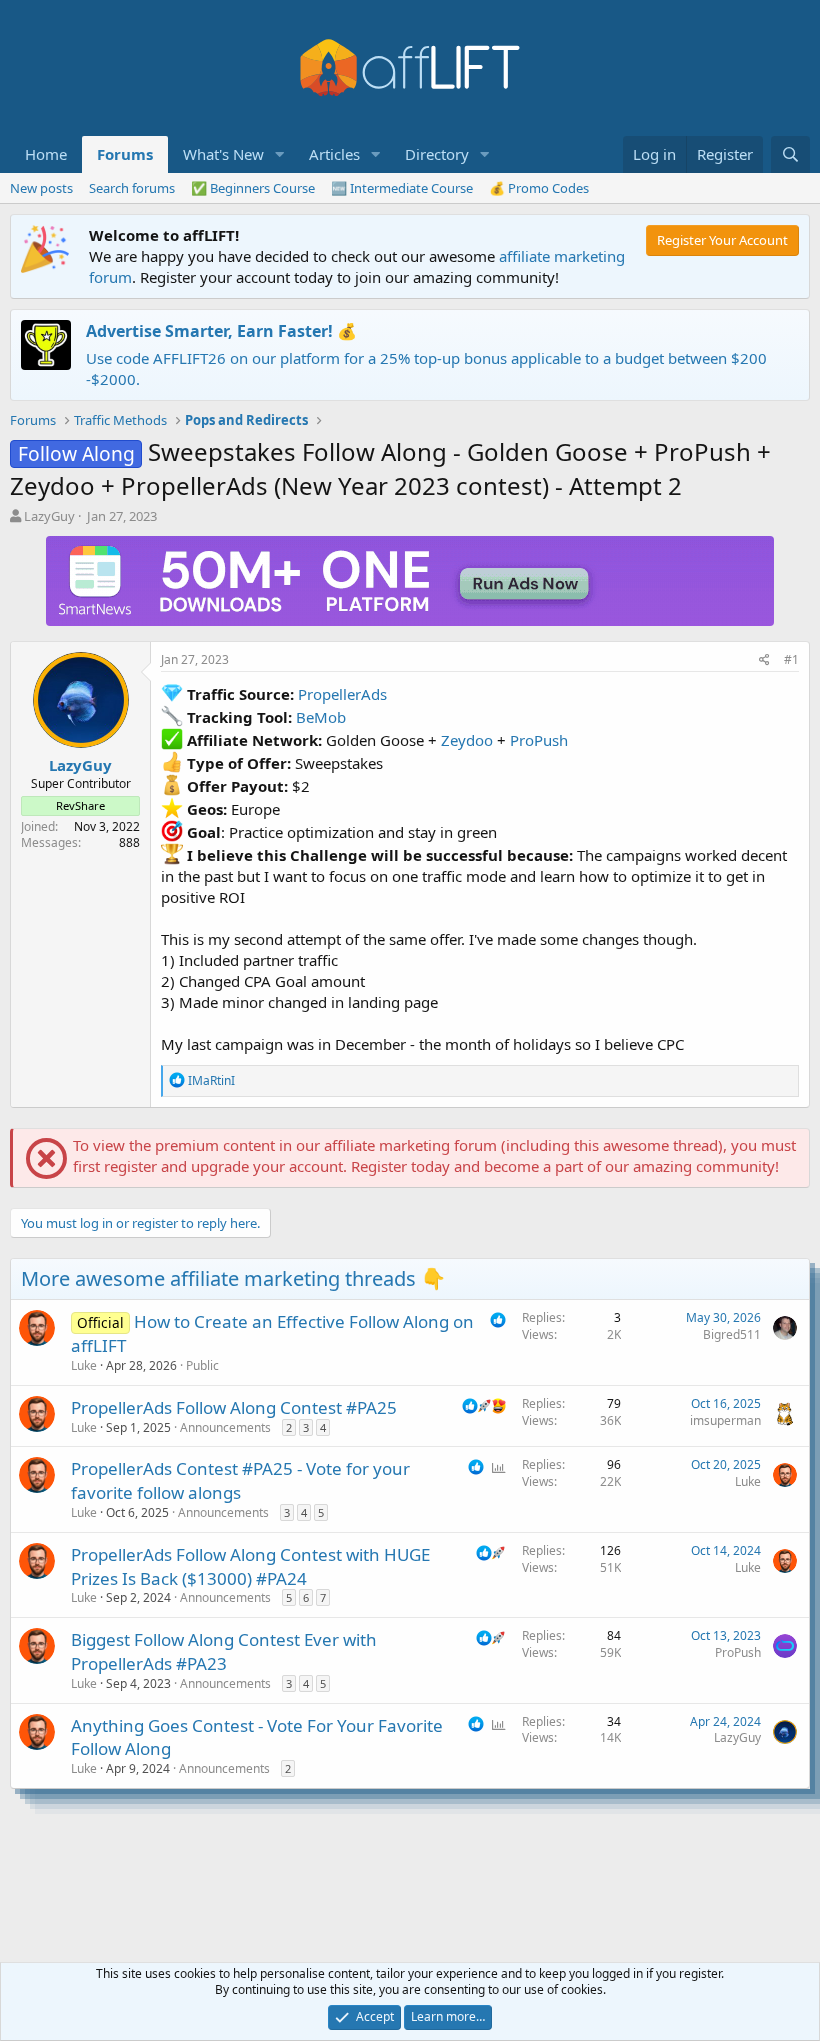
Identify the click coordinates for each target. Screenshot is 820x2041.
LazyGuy (49, 516)
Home (46, 154)
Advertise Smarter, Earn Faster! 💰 (221, 331)
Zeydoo (467, 740)
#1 (791, 659)
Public (202, 1365)
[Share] (764, 660)
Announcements (225, 1427)
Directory (437, 154)
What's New (223, 154)
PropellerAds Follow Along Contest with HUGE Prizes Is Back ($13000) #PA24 (250, 1566)
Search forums (132, 188)
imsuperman (725, 1420)
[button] (280, 154)
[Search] (790, 154)
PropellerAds (342, 694)
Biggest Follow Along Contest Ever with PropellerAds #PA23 (224, 1651)
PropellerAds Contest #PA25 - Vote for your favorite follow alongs (240, 1480)
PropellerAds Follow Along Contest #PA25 (234, 1407)
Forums (125, 154)
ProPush (539, 740)
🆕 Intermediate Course (402, 188)
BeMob (321, 717)
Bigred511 (732, 1334)
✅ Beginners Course (253, 188)
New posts (41, 188)
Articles (334, 154)
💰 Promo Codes (539, 188)
